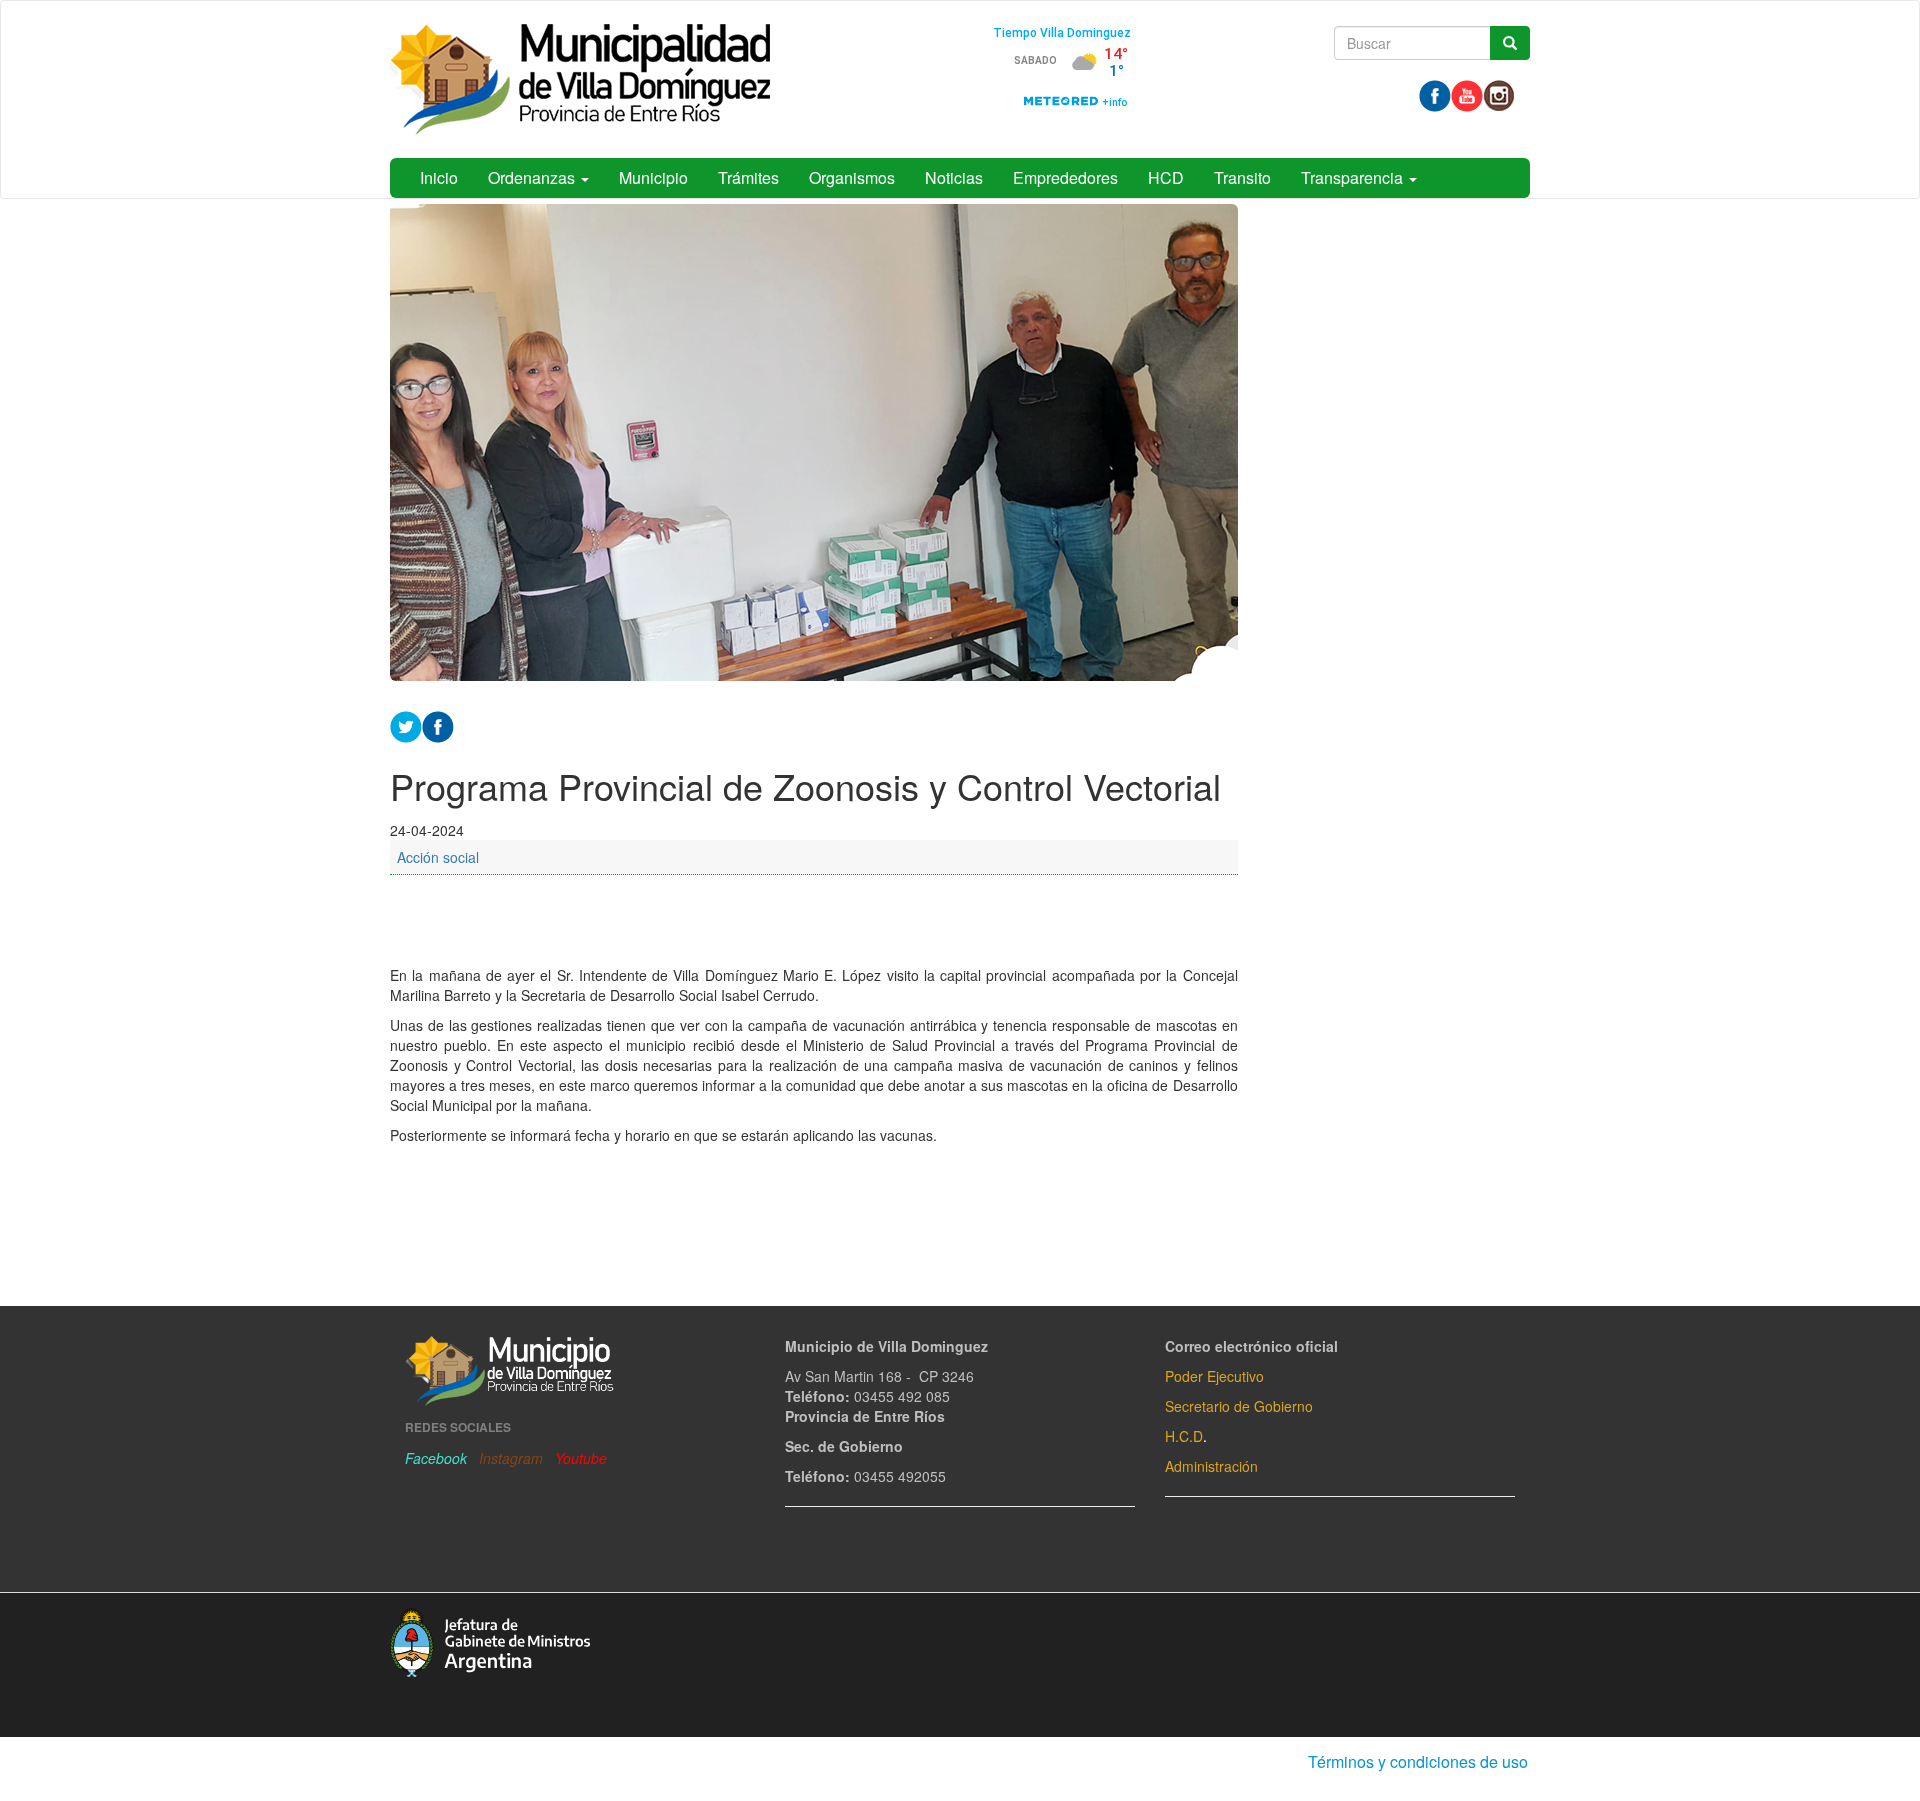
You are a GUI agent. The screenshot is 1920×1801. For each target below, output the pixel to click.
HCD (1166, 177)
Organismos (852, 177)
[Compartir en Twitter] (406, 724)
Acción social (438, 857)
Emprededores (1065, 177)
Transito (1242, 177)
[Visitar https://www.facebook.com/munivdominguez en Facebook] (438, 724)
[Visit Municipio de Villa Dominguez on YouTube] (1467, 94)
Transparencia (1354, 177)
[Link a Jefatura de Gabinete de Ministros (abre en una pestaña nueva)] (490, 1640)
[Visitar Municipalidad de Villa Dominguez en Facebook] (1435, 94)
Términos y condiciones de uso (1418, 1761)
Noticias (954, 177)
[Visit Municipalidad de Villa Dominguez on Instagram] (1499, 94)
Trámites (748, 177)
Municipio (653, 177)
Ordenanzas (533, 177)
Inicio (439, 177)
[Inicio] (580, 79)
